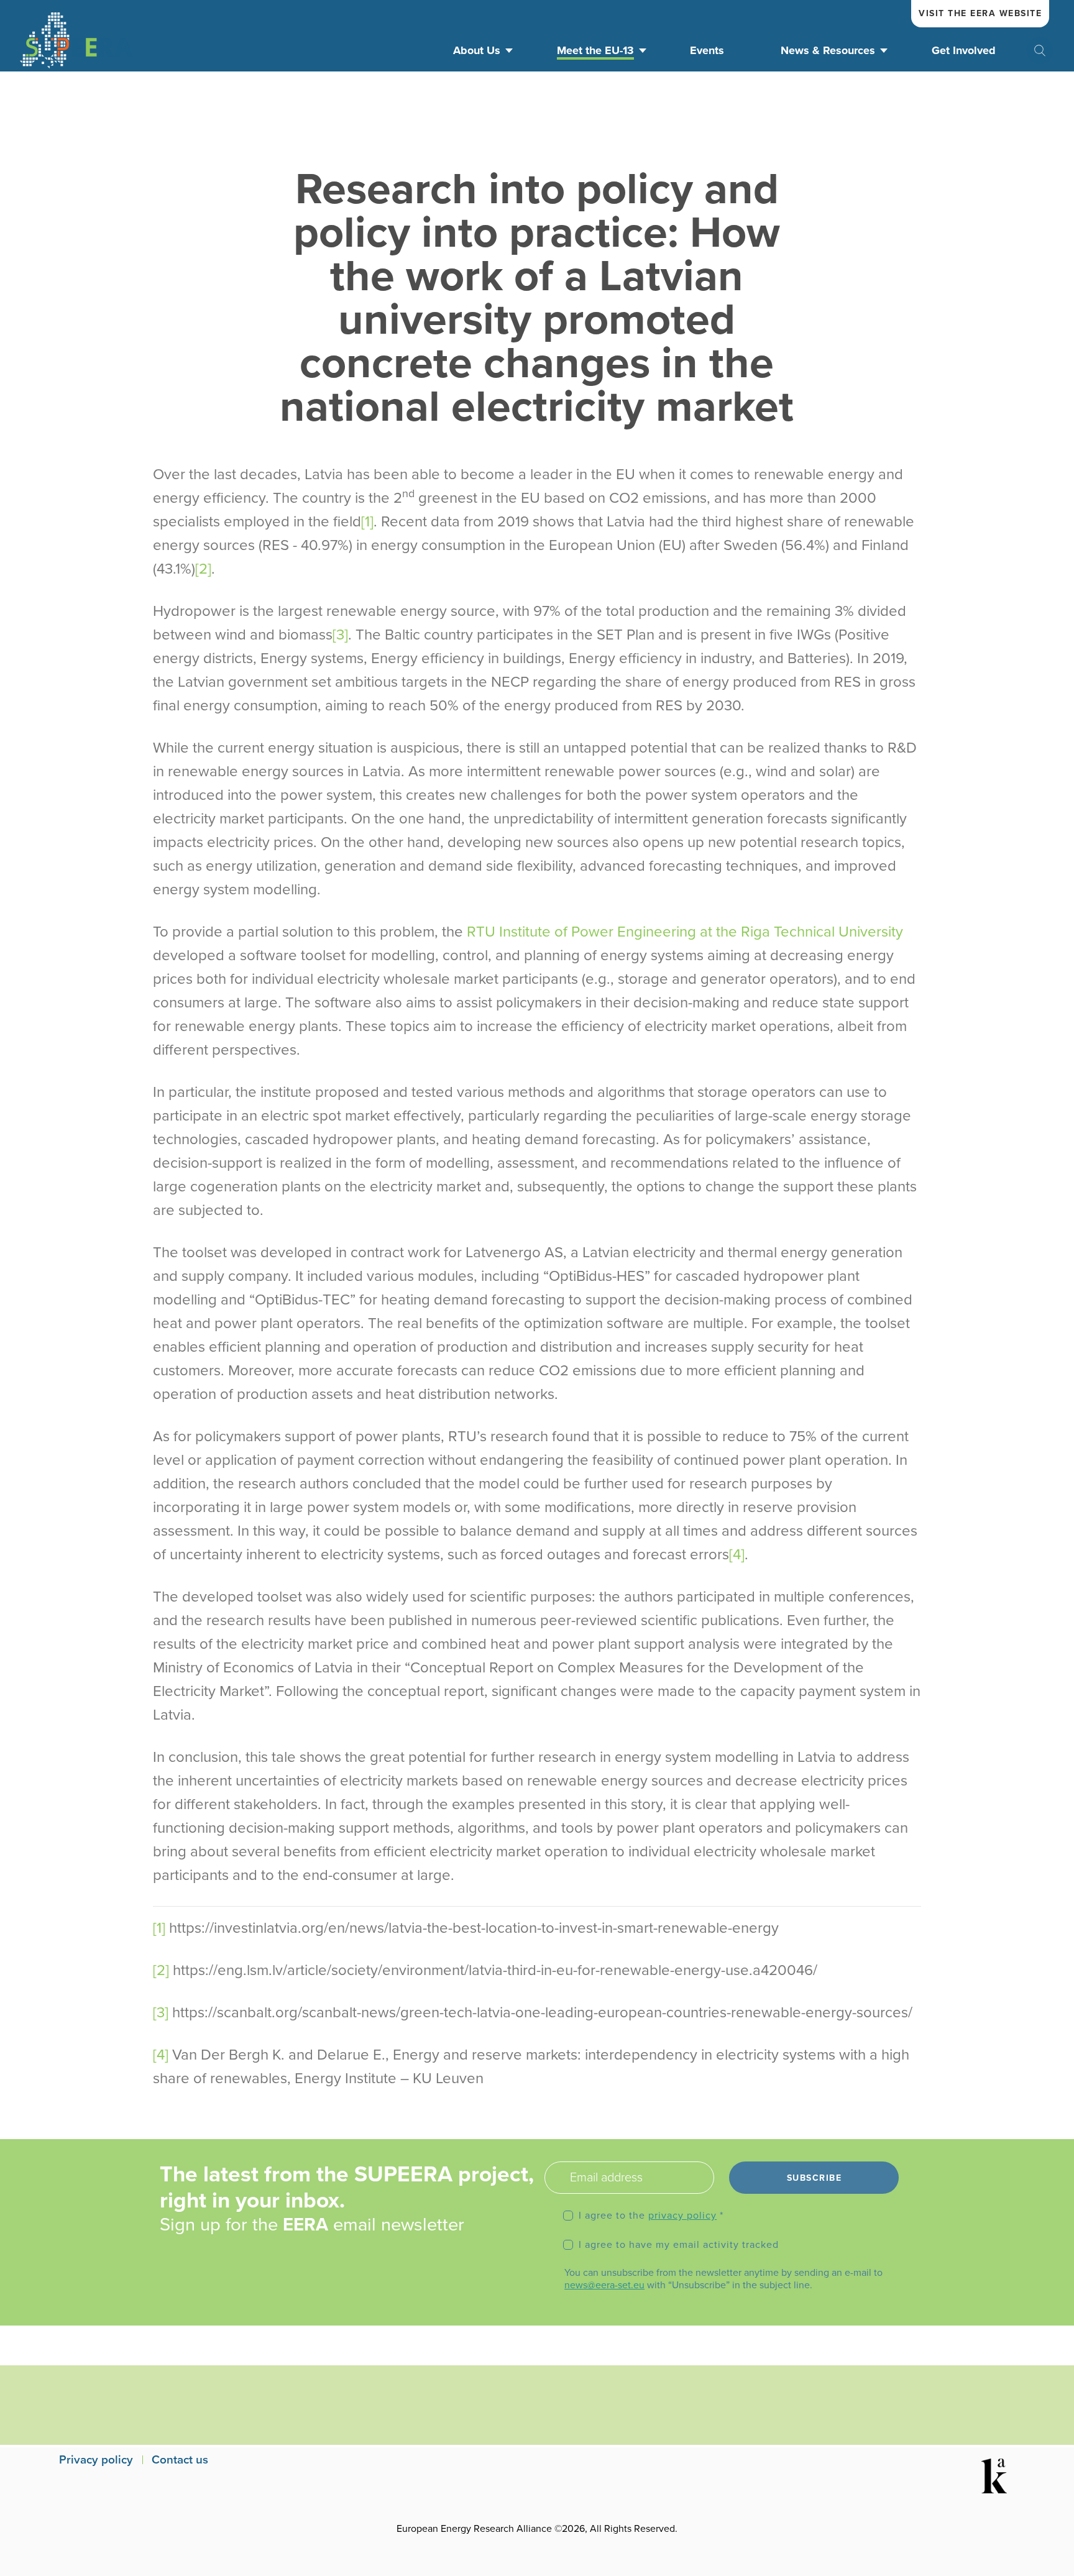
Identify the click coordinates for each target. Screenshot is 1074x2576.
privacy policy (682, 2216)
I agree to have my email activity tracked (679, 2245)
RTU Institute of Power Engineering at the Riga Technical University (685, 932)
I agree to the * (651, 2216)
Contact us (180, 2460)
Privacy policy (96, 2460)
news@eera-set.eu (604, 2285)
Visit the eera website (980, 13)
